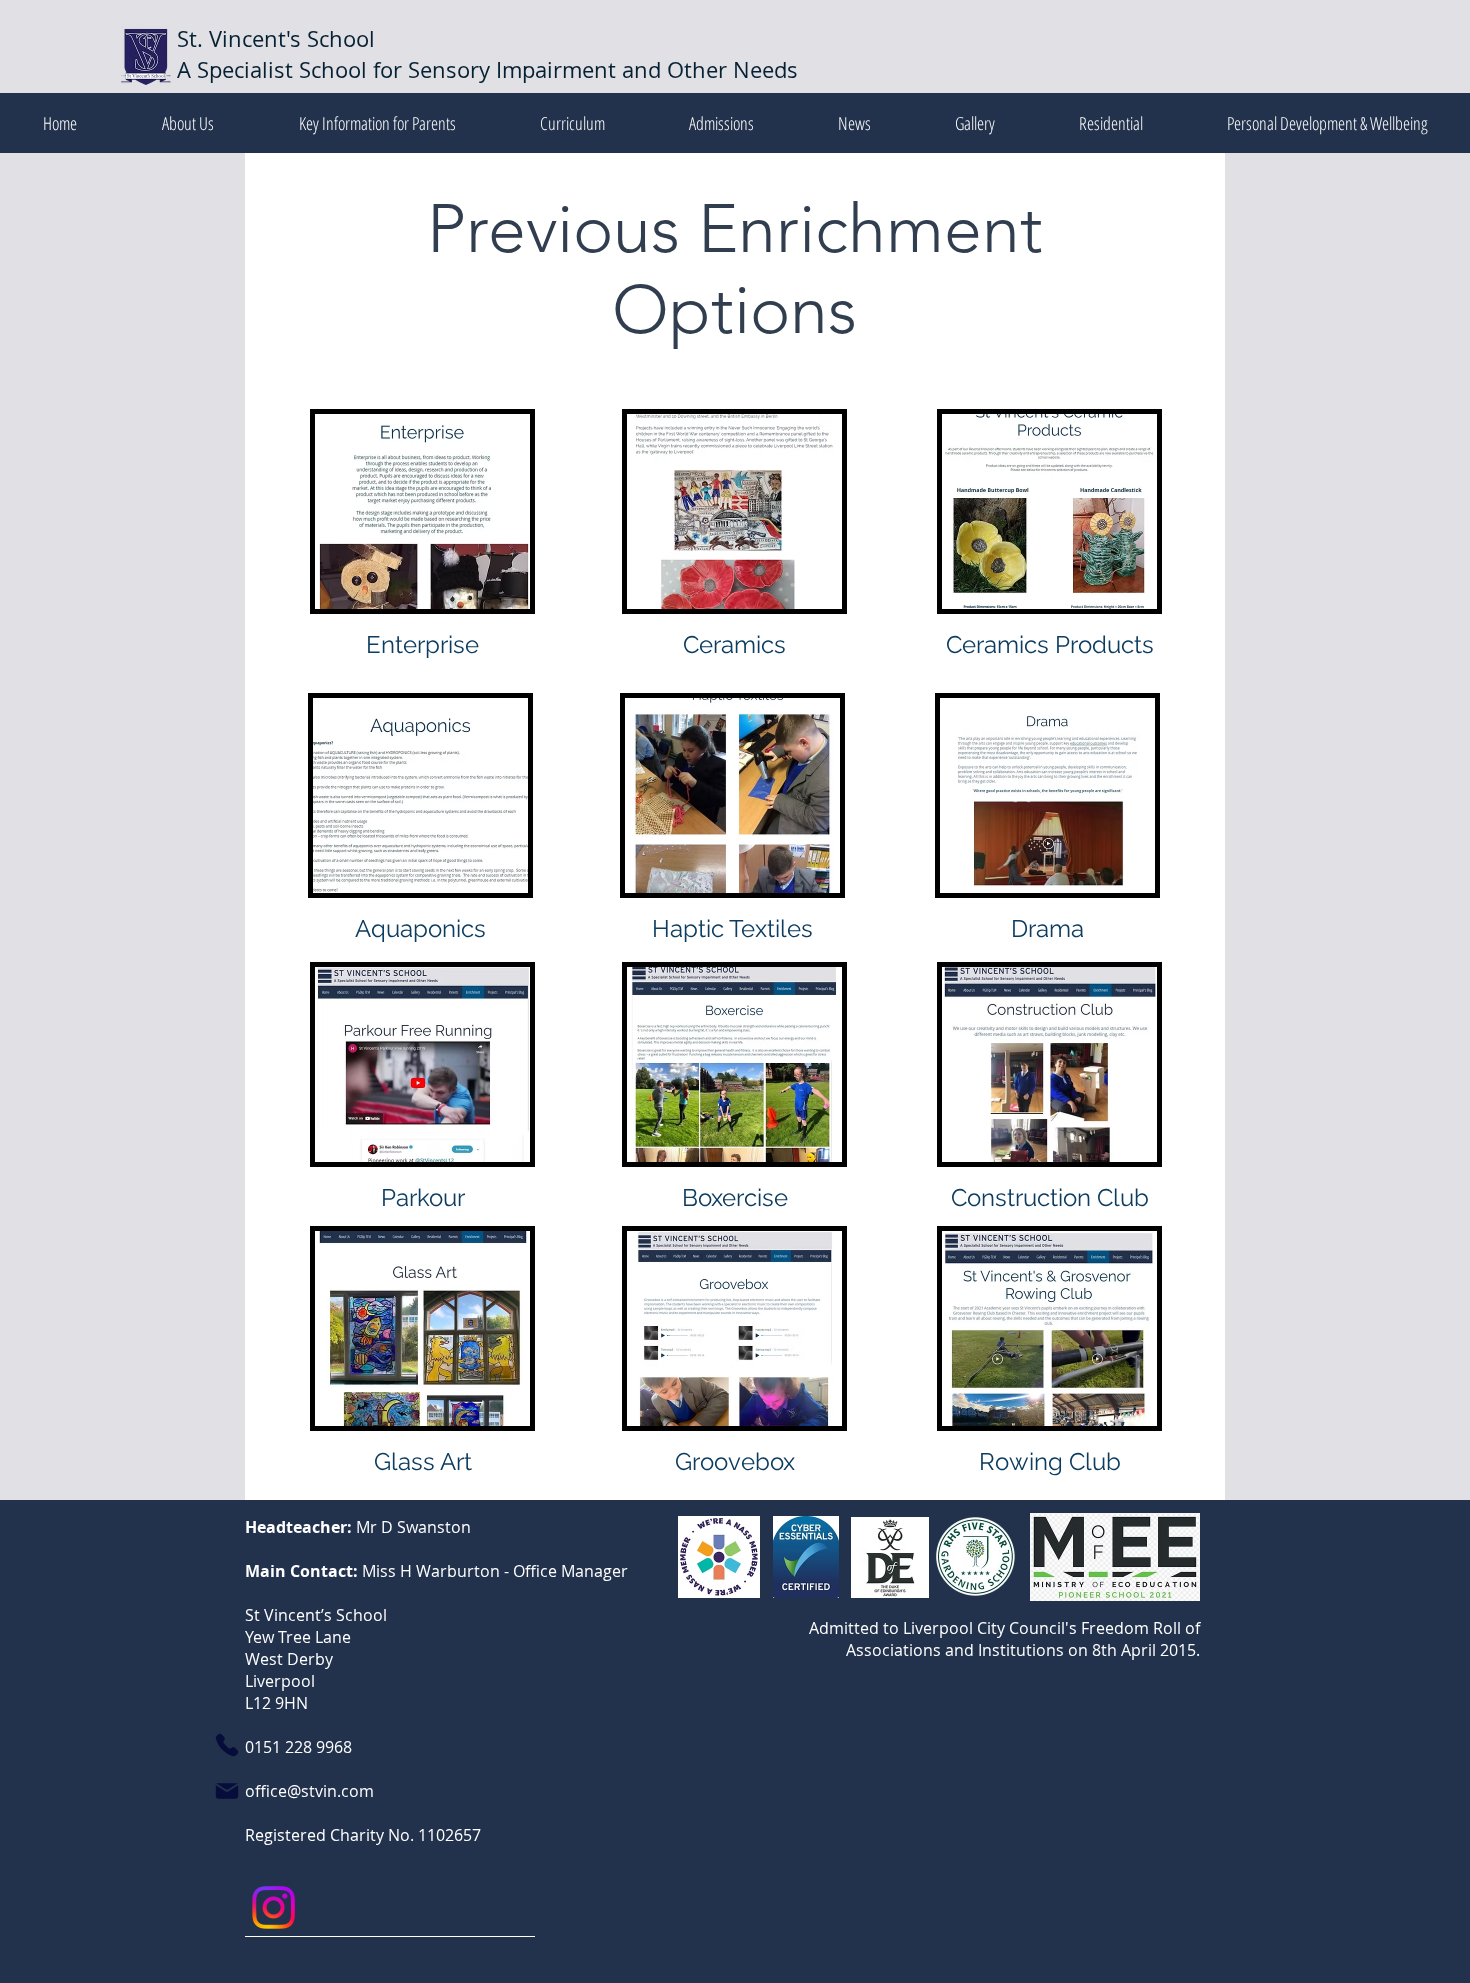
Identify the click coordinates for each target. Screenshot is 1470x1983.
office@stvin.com (309, 1791)
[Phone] (227, 1745)
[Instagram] (273, 1907)
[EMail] (227, 1791)
